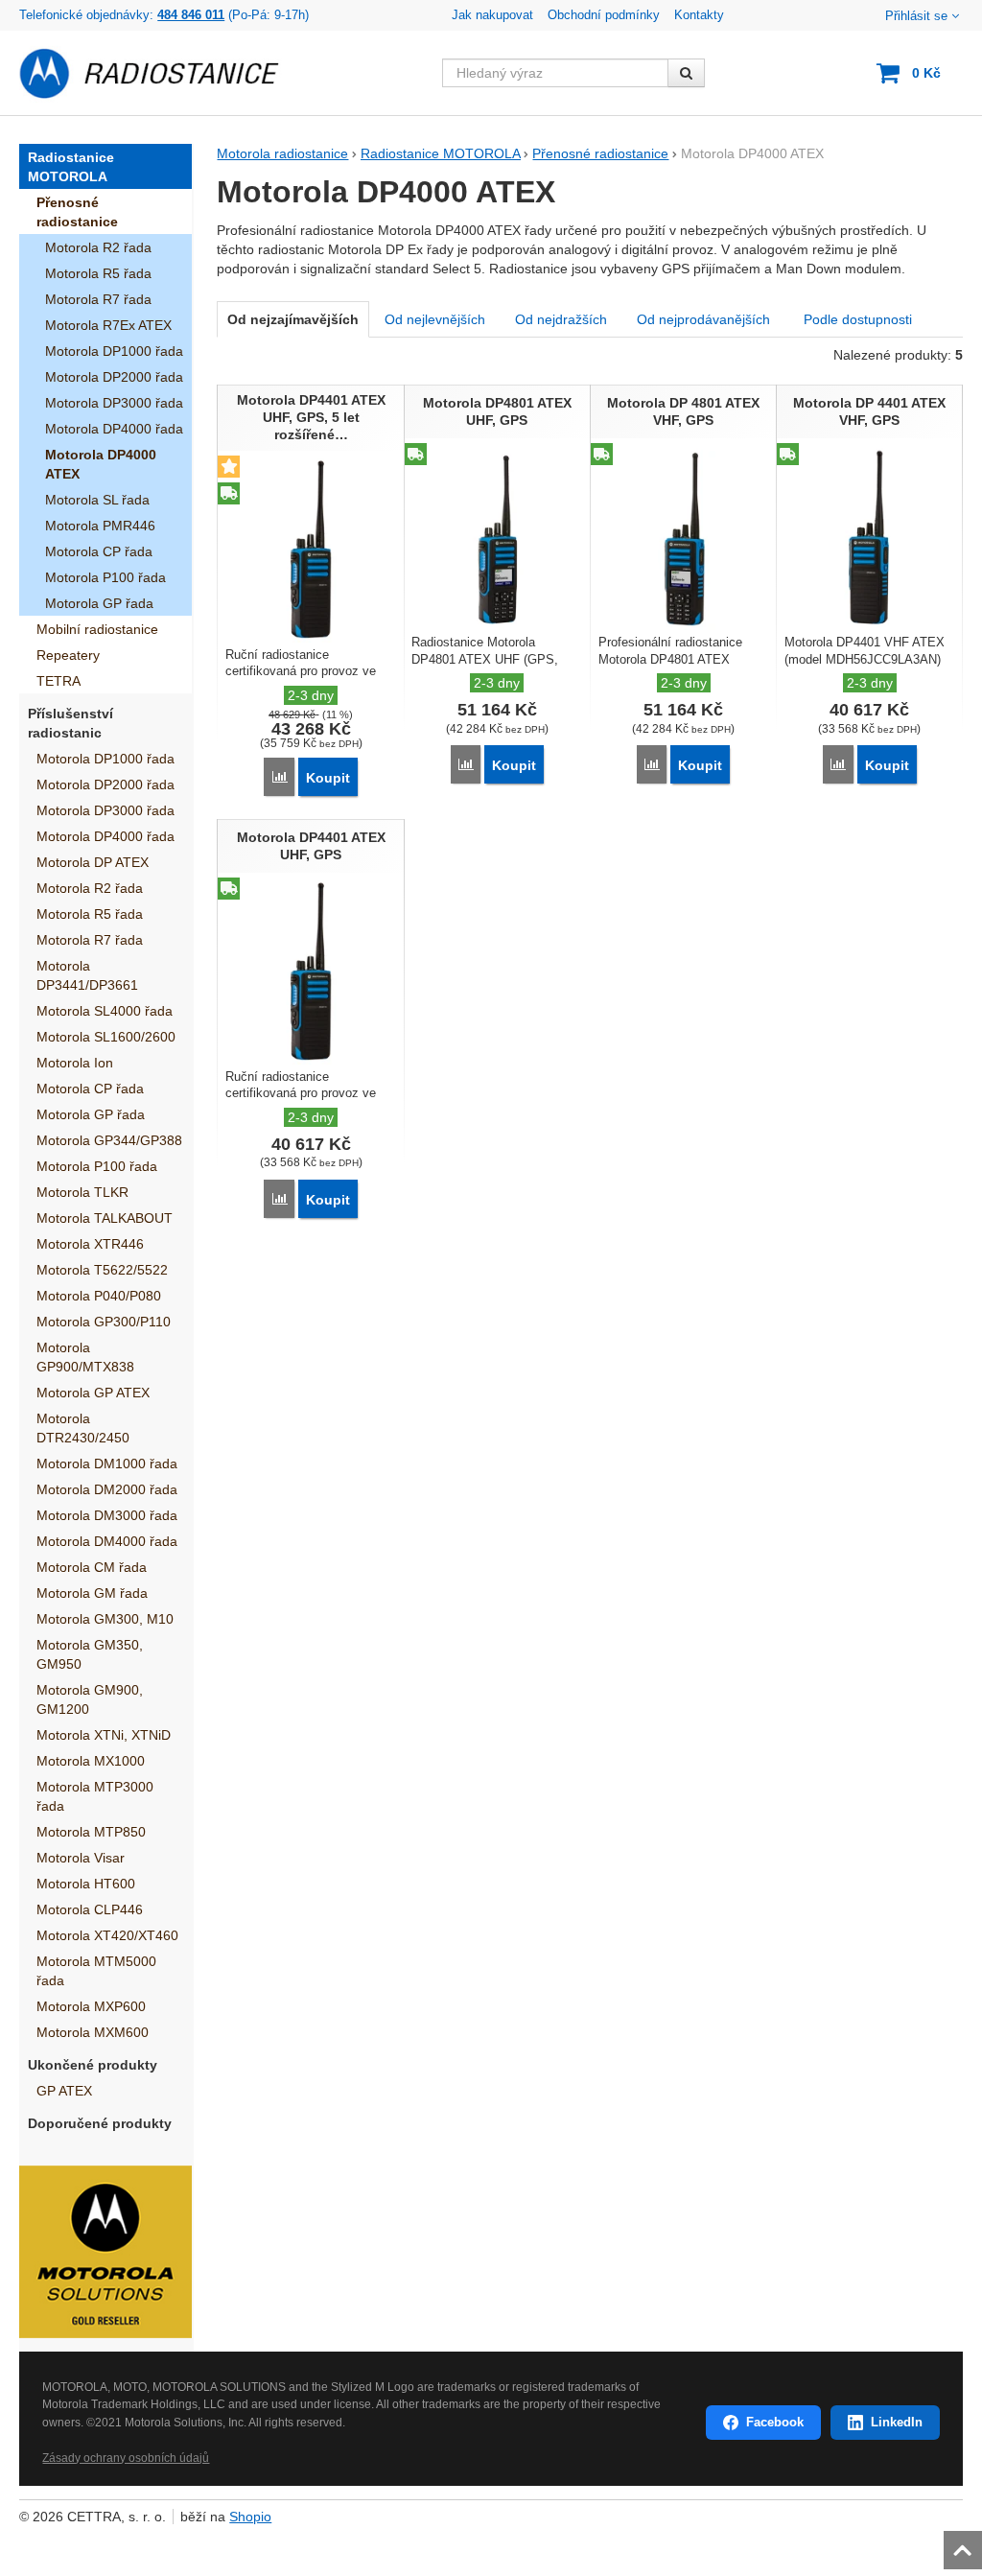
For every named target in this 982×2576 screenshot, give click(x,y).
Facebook (775, 2422)
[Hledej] (686, 73)
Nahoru (965, 2544)
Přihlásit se (916, 16)
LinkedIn (897, 2422)
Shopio (250, 2517)
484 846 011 (191, 15)
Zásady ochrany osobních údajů (126, 2458)
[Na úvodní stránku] (160, 73)
